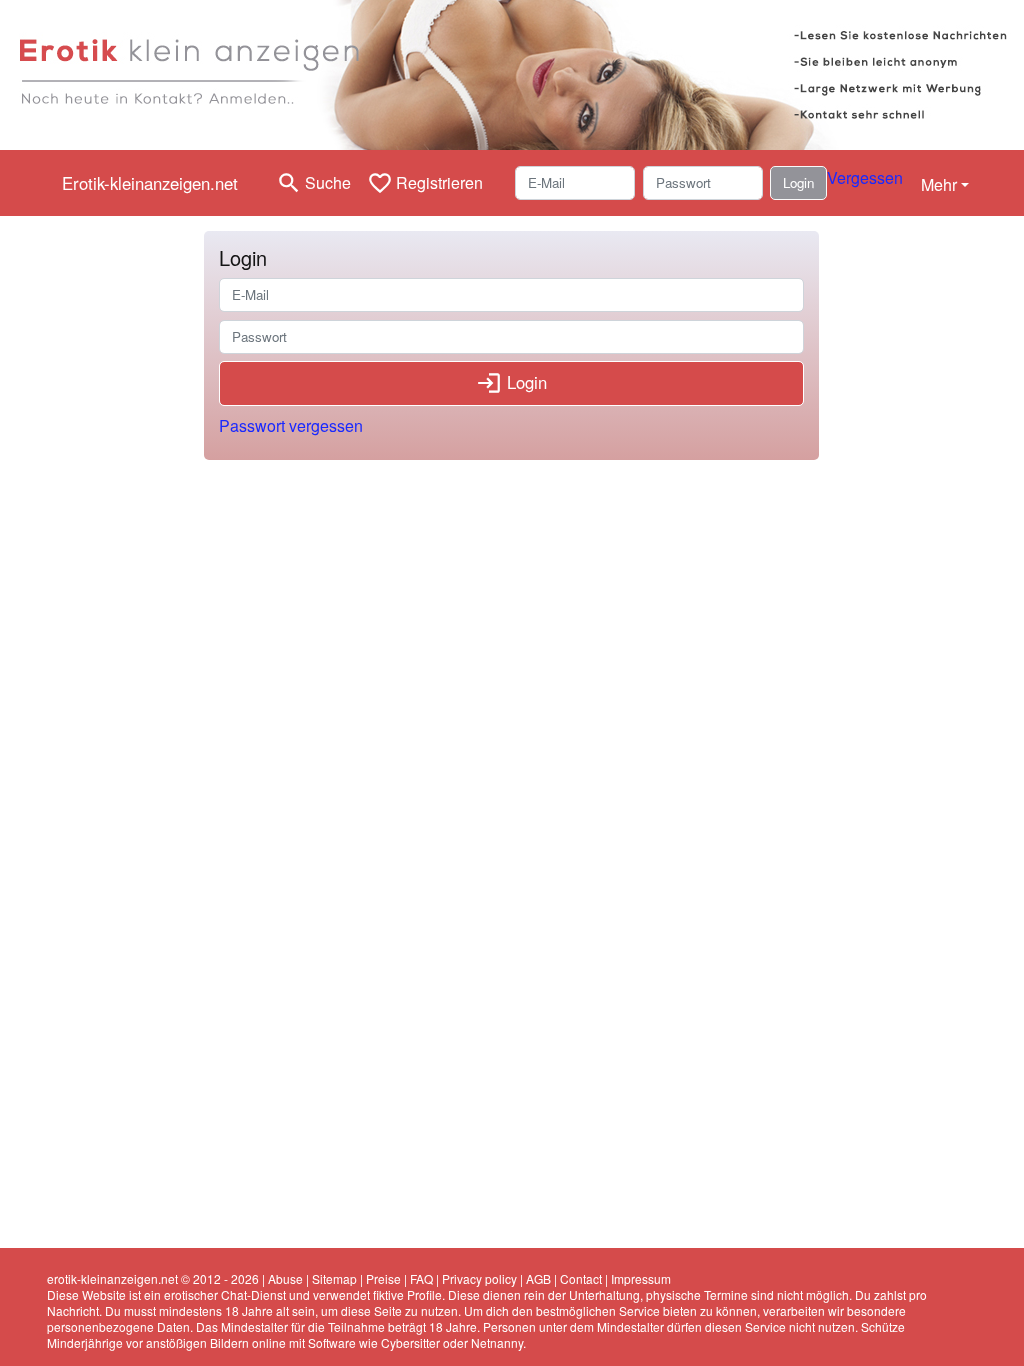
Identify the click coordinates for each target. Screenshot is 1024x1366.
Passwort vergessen (291, 425)
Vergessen (865, 177)
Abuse (285, 1278)
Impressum (641, 1278)
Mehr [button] (939, 184)
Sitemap (334, 1278)
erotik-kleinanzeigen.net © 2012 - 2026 (153, 1278)
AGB (538, 1278)
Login (798, 182)
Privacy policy (479, 1278)
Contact (581, 1278)
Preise (383, 1278)
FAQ (421, 1278)
